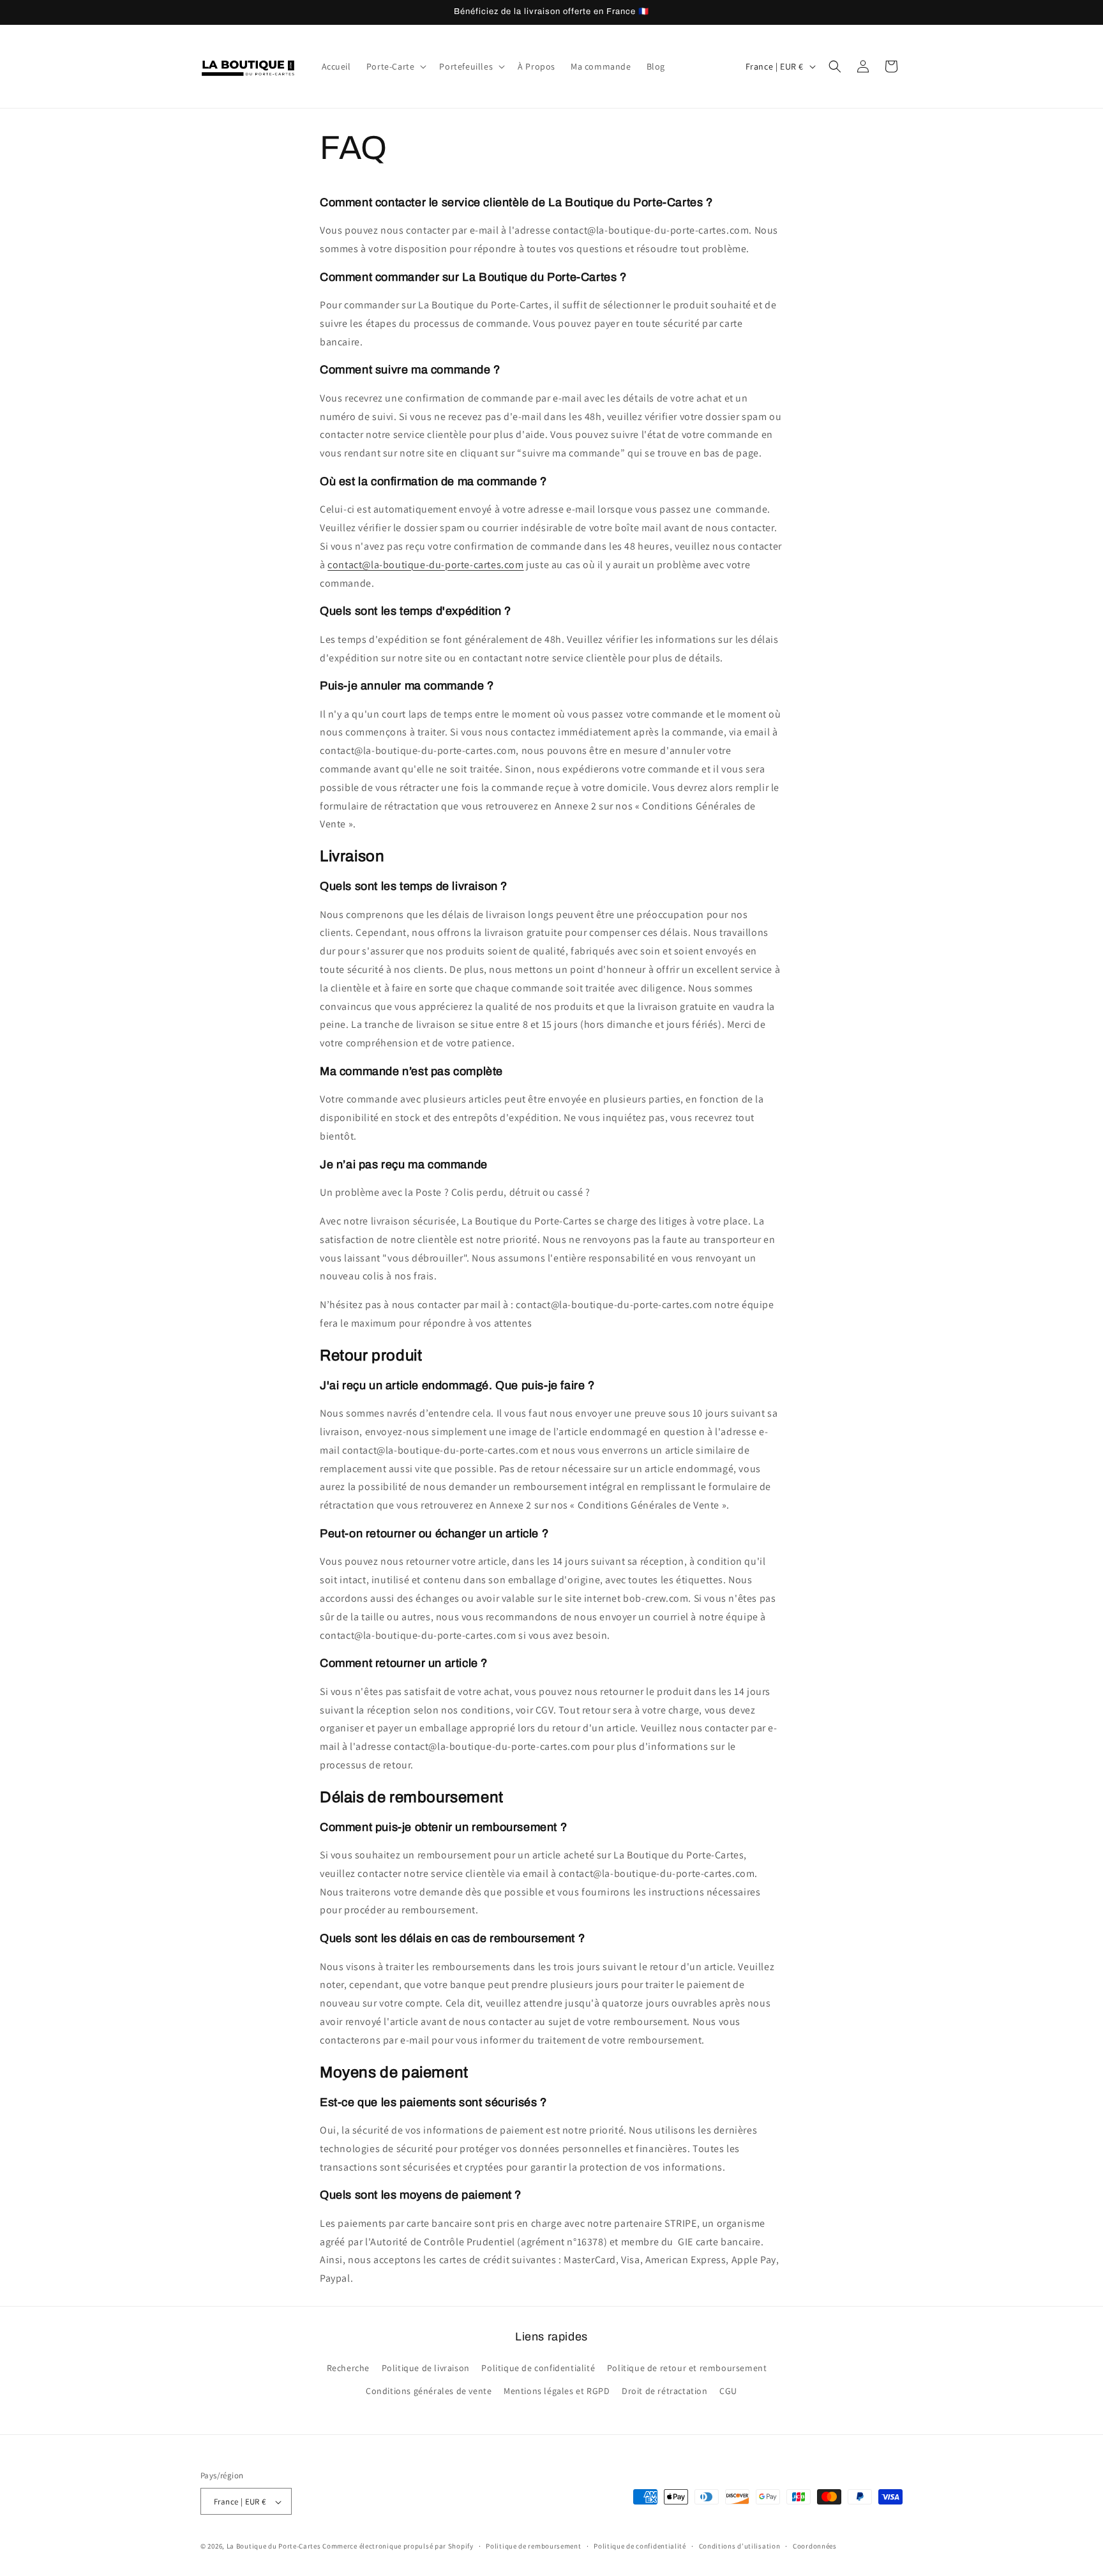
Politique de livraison (426, 2369)
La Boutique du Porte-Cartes (274, 2547)
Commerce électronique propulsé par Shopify (398, 2547)
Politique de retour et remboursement (687, 2369)
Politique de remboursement (533, 2546)
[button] (395, 66)
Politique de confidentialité (538, 2369)
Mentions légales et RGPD (557, 2391)
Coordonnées (815, 2546)
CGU (728, 2391)
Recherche (348, 2369)
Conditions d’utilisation (740, 2546)
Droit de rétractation (665, 2391)
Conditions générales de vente (429, 2391)
